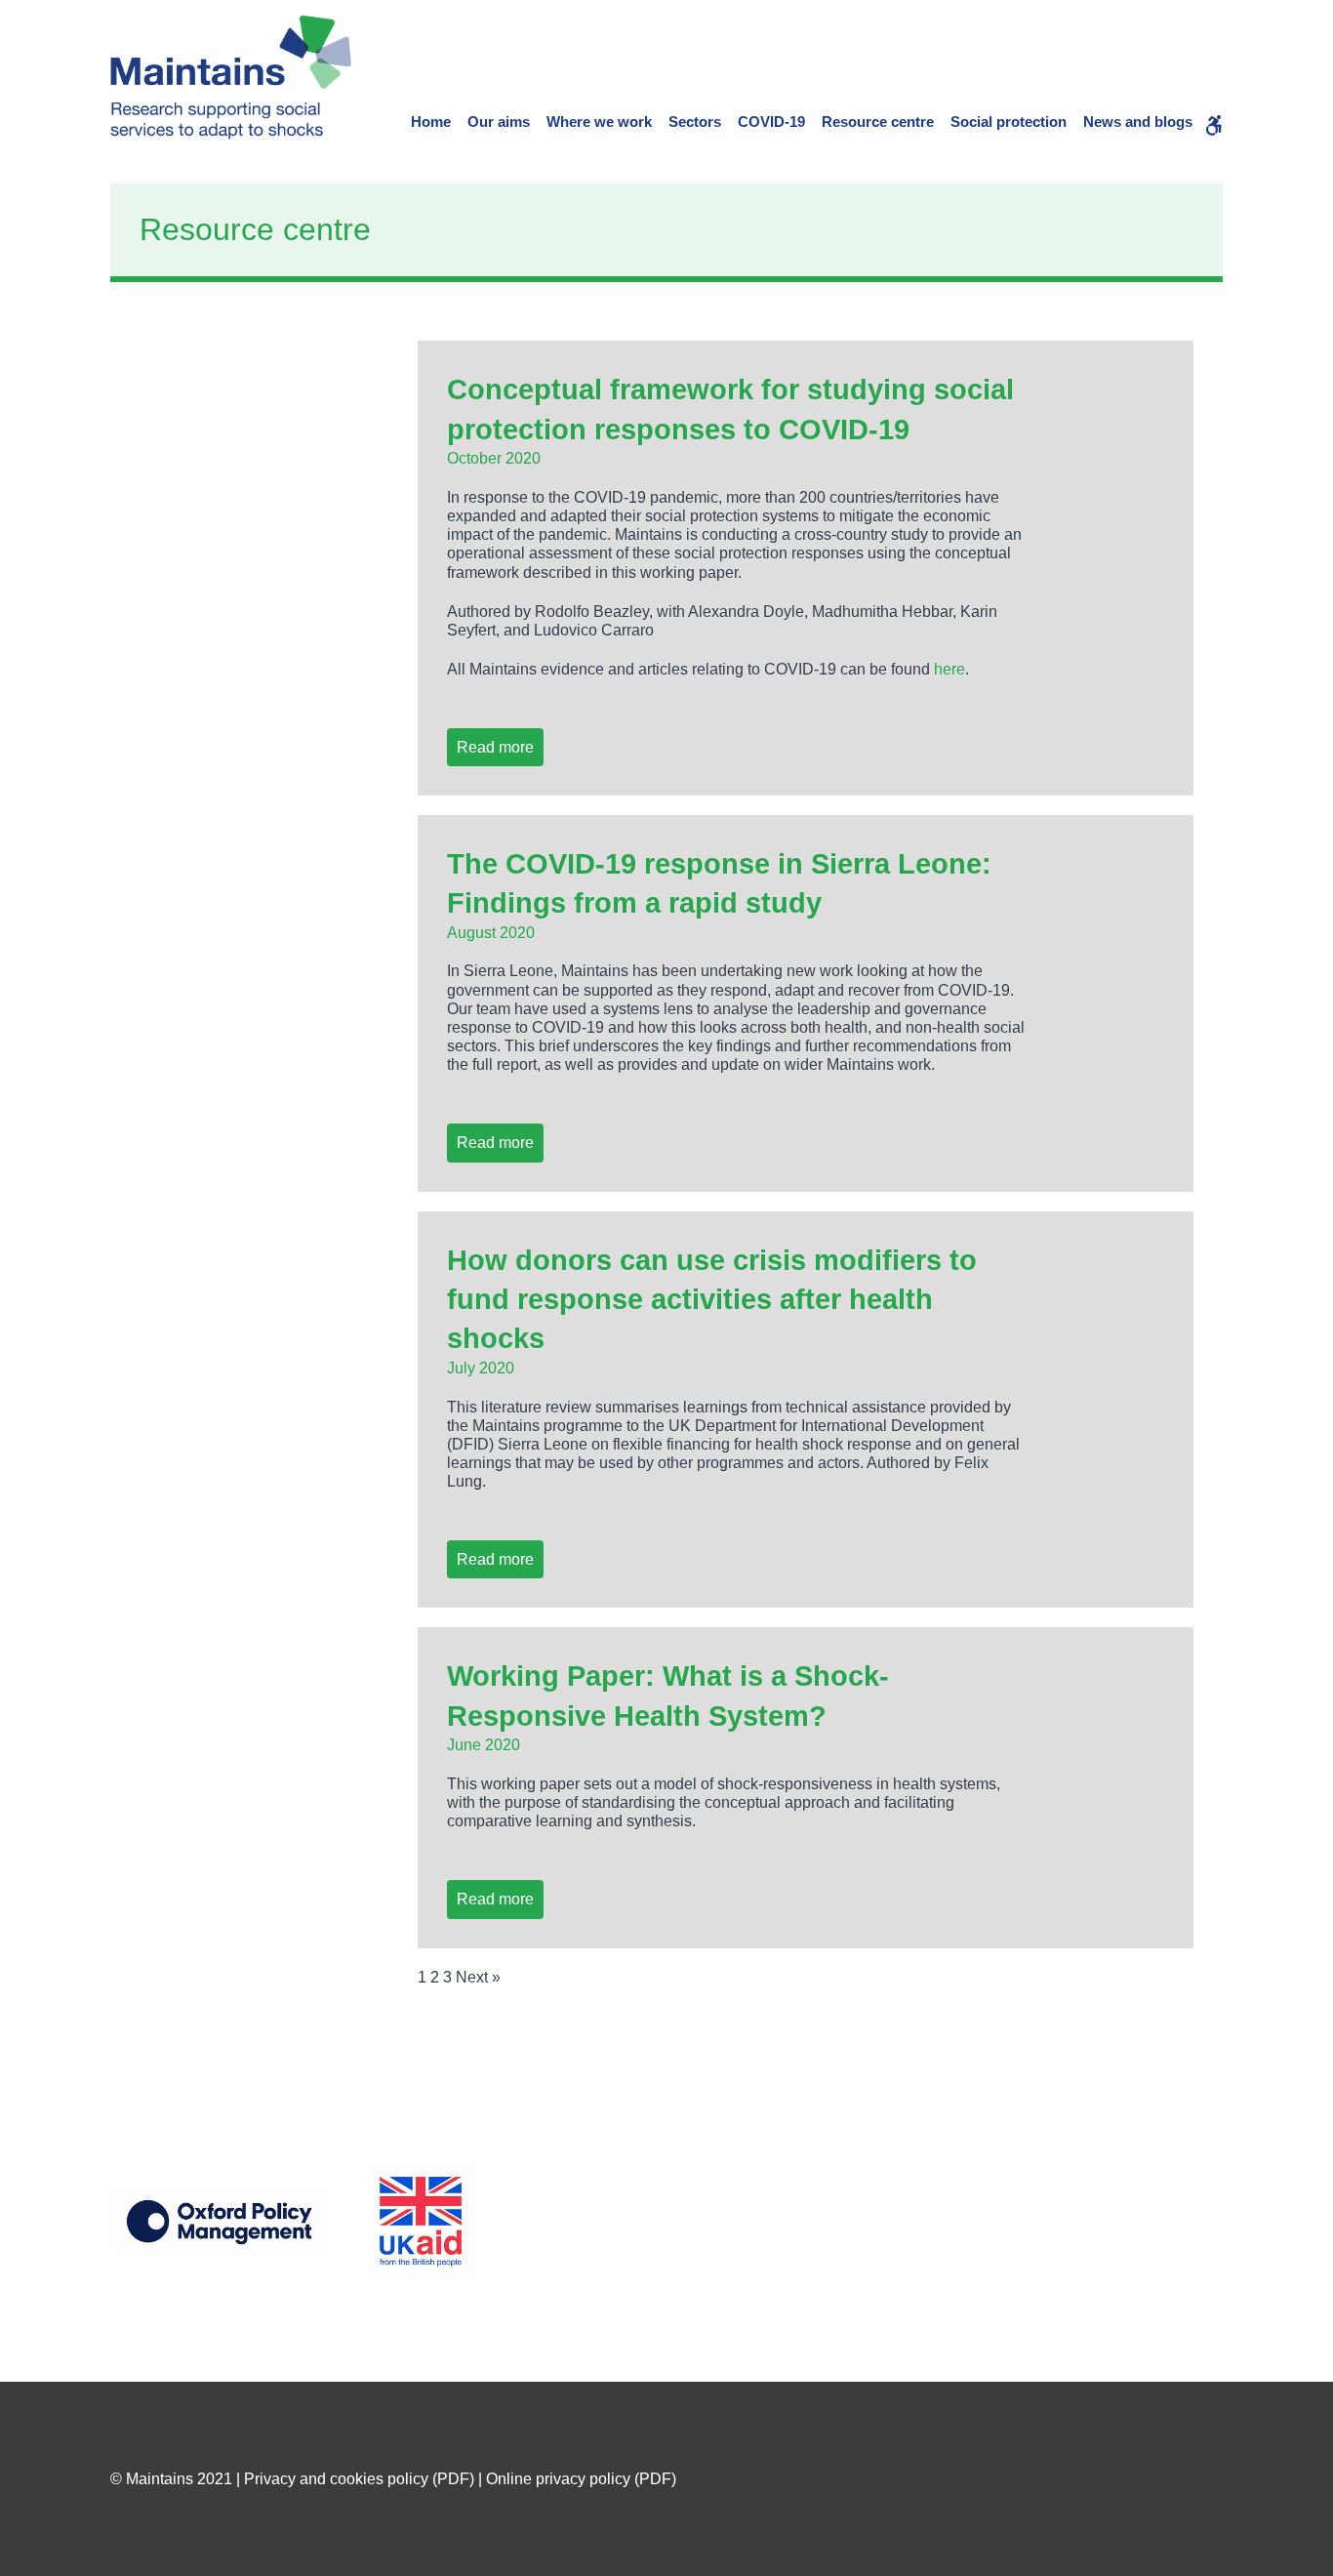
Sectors (695, 122)
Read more (495, 747)
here (949, 669)
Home (431, 122)
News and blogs (1138, 122)
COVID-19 (771, 122)
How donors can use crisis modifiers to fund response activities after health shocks (712, 1300)
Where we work (599, 122)
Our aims (499, 122)
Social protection (1009, 122)
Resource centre (878, 122)
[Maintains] (231, 77)
